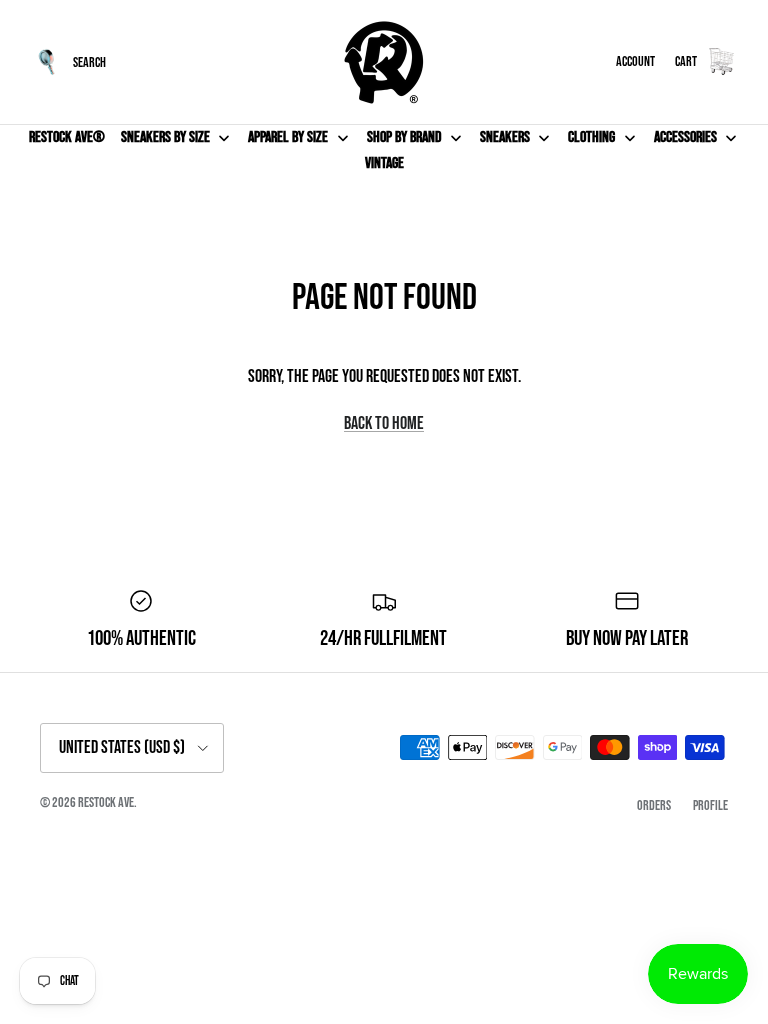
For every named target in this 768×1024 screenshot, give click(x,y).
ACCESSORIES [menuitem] (685, 137)
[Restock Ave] (384, 62)
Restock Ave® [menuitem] (67, 137)
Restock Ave (106, 802)
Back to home (384, 423)
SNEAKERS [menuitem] (505, 137)
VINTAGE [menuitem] (384, 163)
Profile (710, 805)
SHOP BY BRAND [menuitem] (404, 137)
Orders (654, 805)
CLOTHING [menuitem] (591, 137)
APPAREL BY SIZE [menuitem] (288, 137)
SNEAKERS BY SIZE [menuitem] (165, 137)
